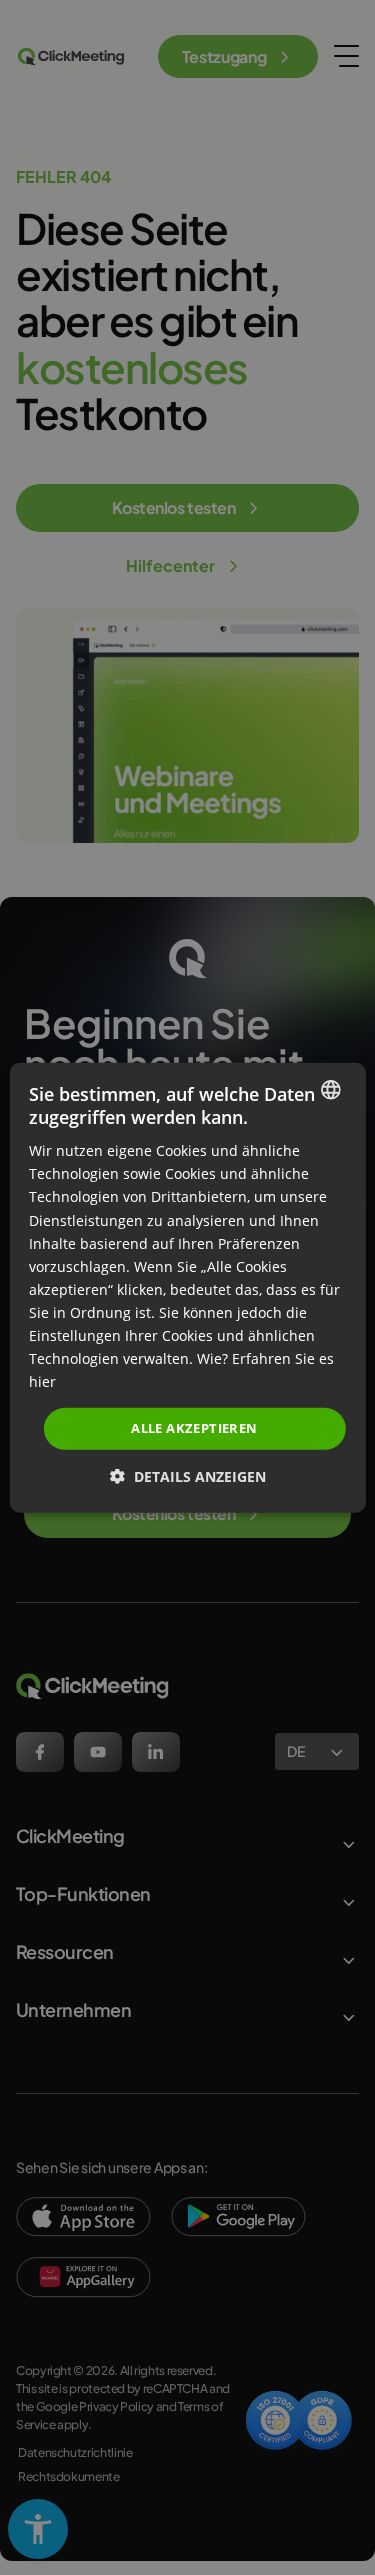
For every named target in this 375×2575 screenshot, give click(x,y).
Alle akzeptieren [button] (194, 1428)
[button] (188, 1476)
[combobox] (331, 1089)
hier (42, 1381)
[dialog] (187, 1287)
